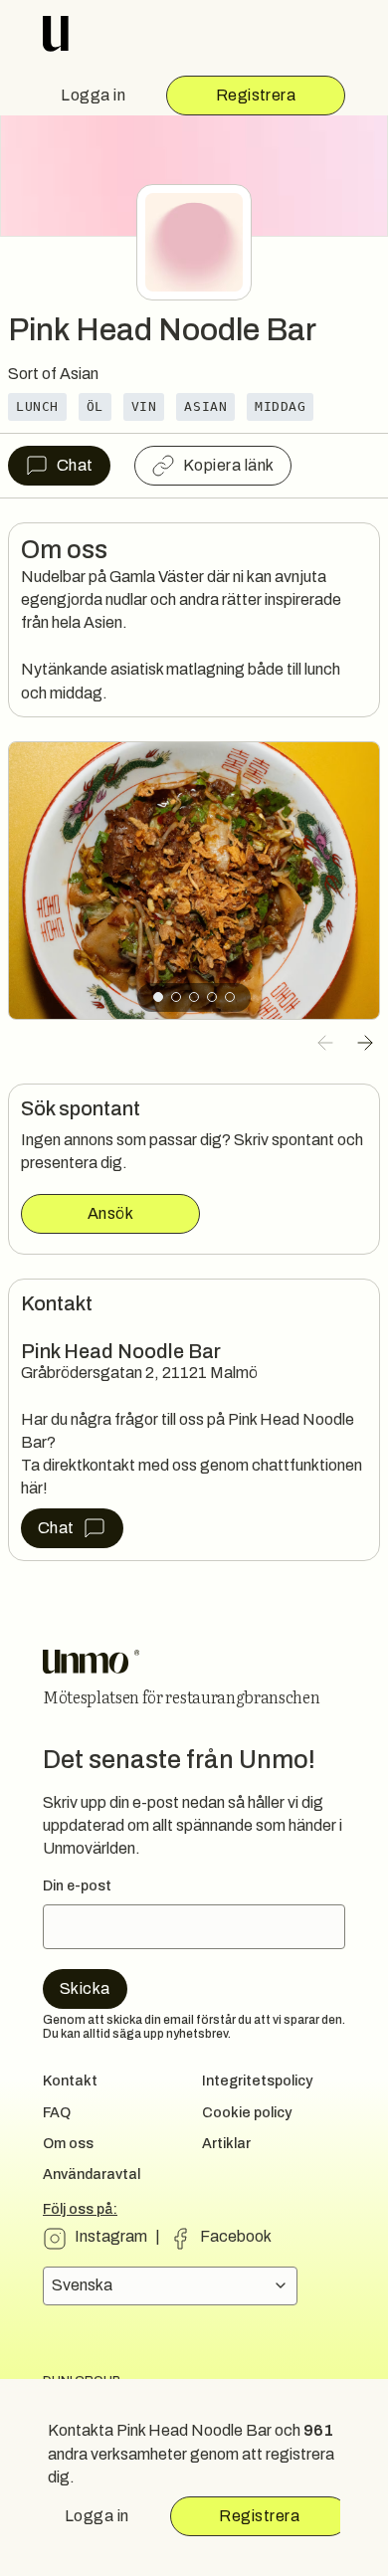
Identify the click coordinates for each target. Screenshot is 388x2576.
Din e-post (77, 1886)
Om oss (68, 2144)
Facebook (236, 2236)
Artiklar (226, 2144)
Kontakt (70, 2081)
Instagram (111, 2236)
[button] (325, 1043)
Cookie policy (247, 2113)
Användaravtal (92, 2175)
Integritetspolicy (257, 2081)
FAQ (57, 2113)
